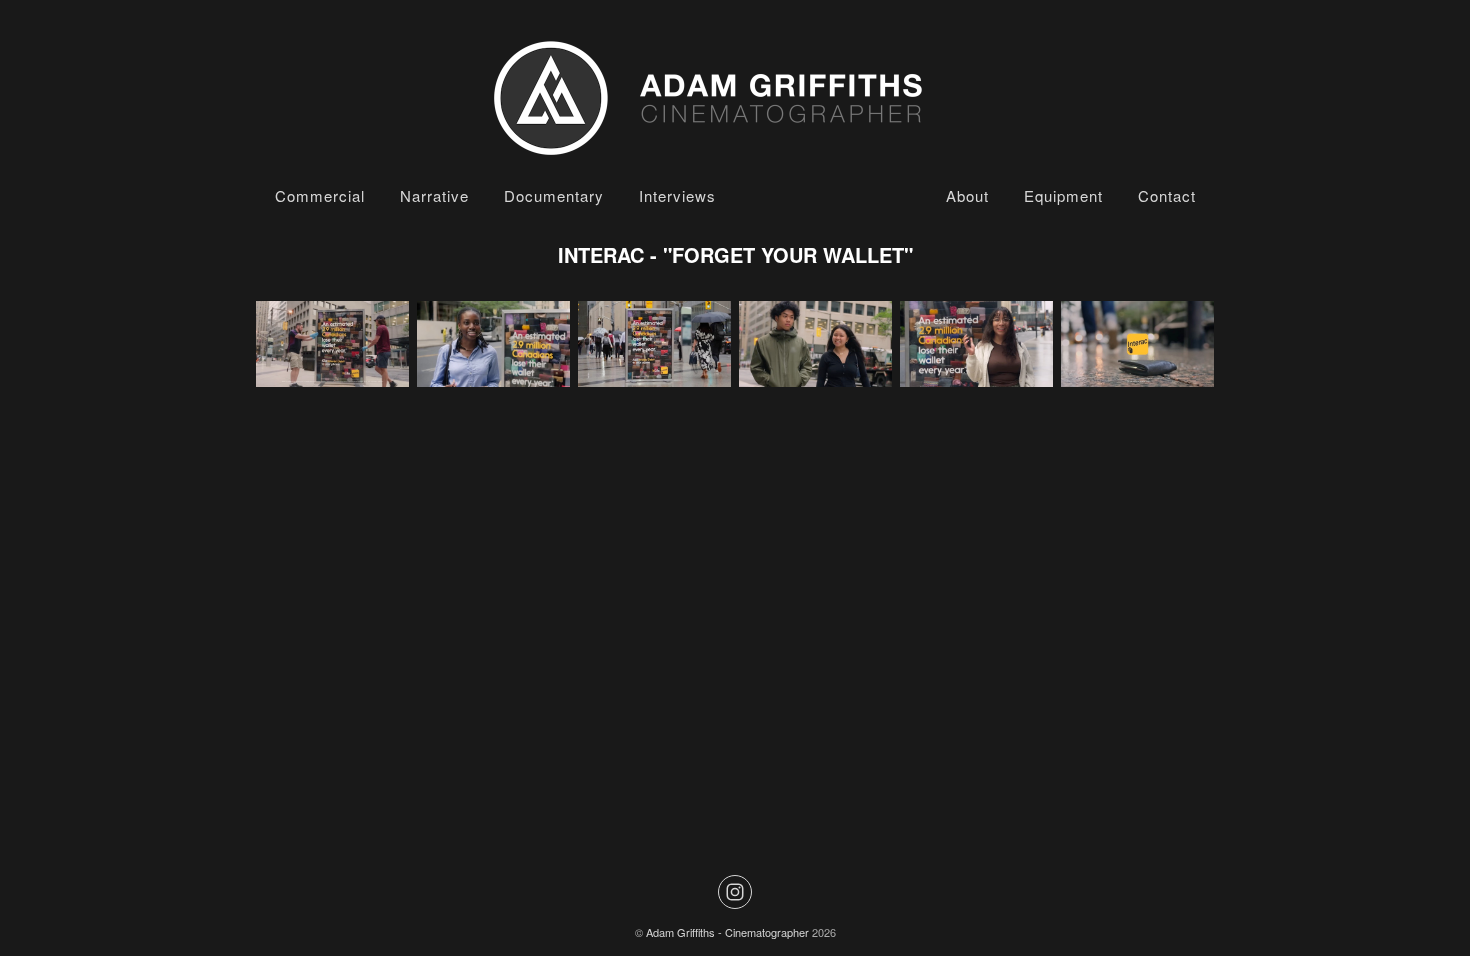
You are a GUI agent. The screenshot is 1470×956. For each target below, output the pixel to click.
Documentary (554, 195)
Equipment (1063, 195)
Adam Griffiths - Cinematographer (727, 932)
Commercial (320, 195)
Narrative (434, 195)
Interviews (677, 195)
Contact (1167, 195)
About (967, 195)
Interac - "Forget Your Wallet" (735, 254)
